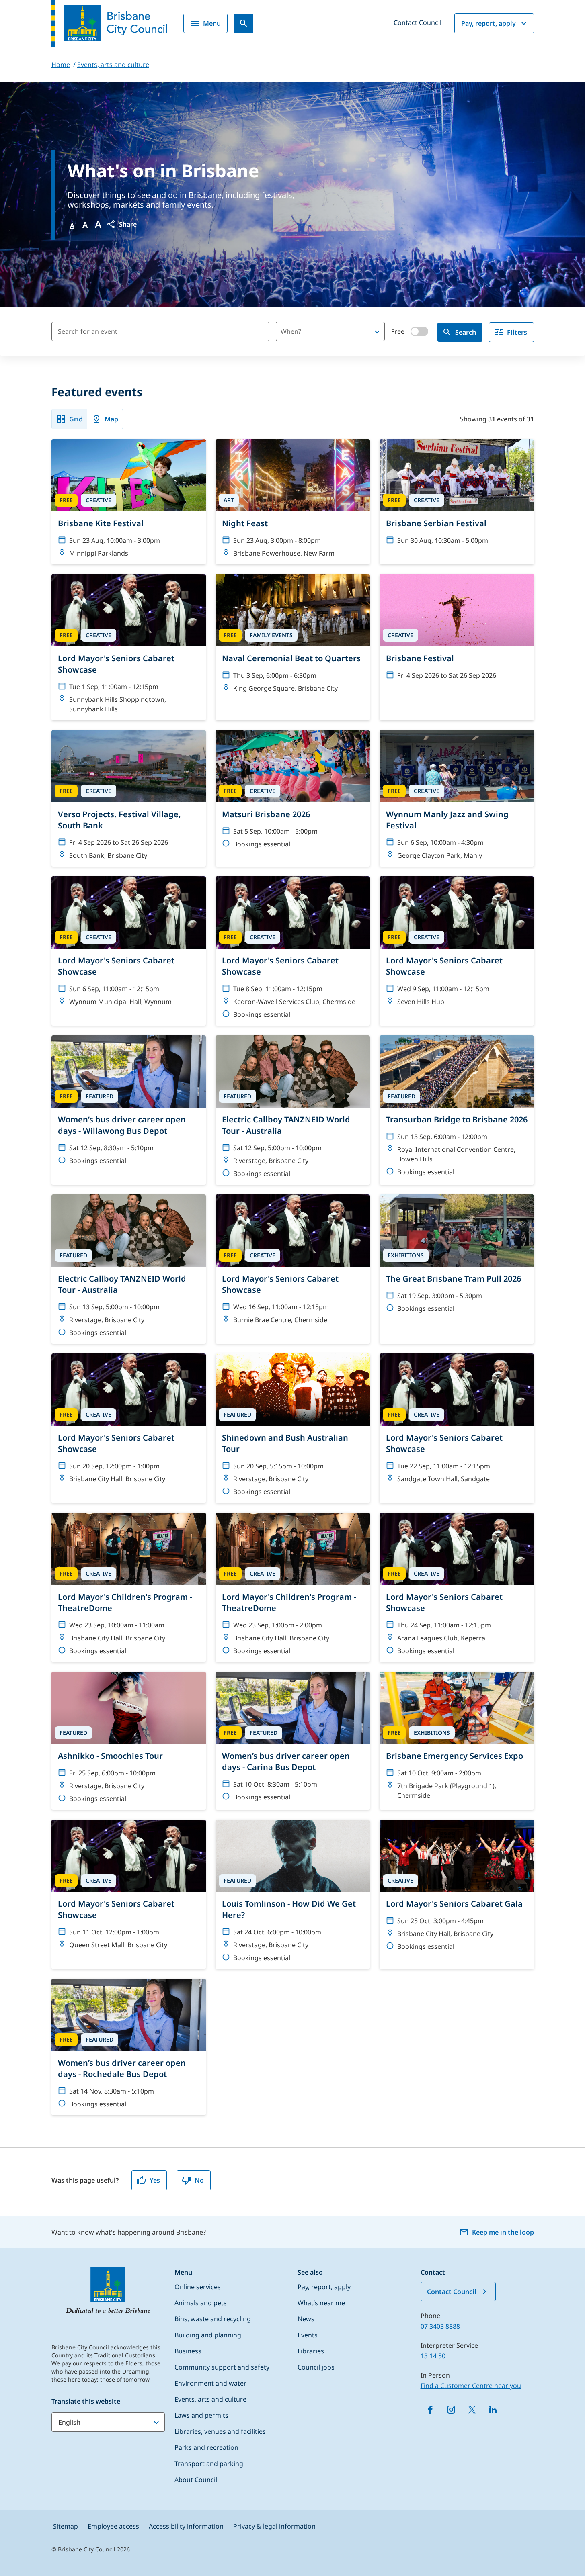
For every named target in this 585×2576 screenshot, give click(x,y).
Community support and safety (222, 2367)
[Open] (377, 332)
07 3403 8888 (440, 2326)
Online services (198, 2287)
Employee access (113, 2526)
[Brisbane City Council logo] (109, 23)
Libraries (311, 2351)
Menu (212, 23)
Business (188, 2351)
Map (111, 419)
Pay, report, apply (489, 23)
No (199, 2180)
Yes (155, 2180)
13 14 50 (433, 2356)
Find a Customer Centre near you (471, 2386)
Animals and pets (201, 2303)
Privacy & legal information (274, 2526)
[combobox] (317, 331)
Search (466, 332)
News (306, 2319)
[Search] (244, 23)
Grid (76, 419)
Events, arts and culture (210, 2399)
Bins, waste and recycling (213, 2319)
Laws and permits (201, 2415)
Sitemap (66, 2526)
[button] (121, 224)
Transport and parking (209, 2464)
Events (308, 2335)
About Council (196, 2480)
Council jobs (316, 2367)
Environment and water (210, 2383)
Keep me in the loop (503, 2232)
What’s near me (321, 2303)
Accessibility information (186, 2526)
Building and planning (208, 2335)
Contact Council (418, 22)
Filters (517, 332)
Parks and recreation (206, 2447)
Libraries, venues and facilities (220, 2431)
